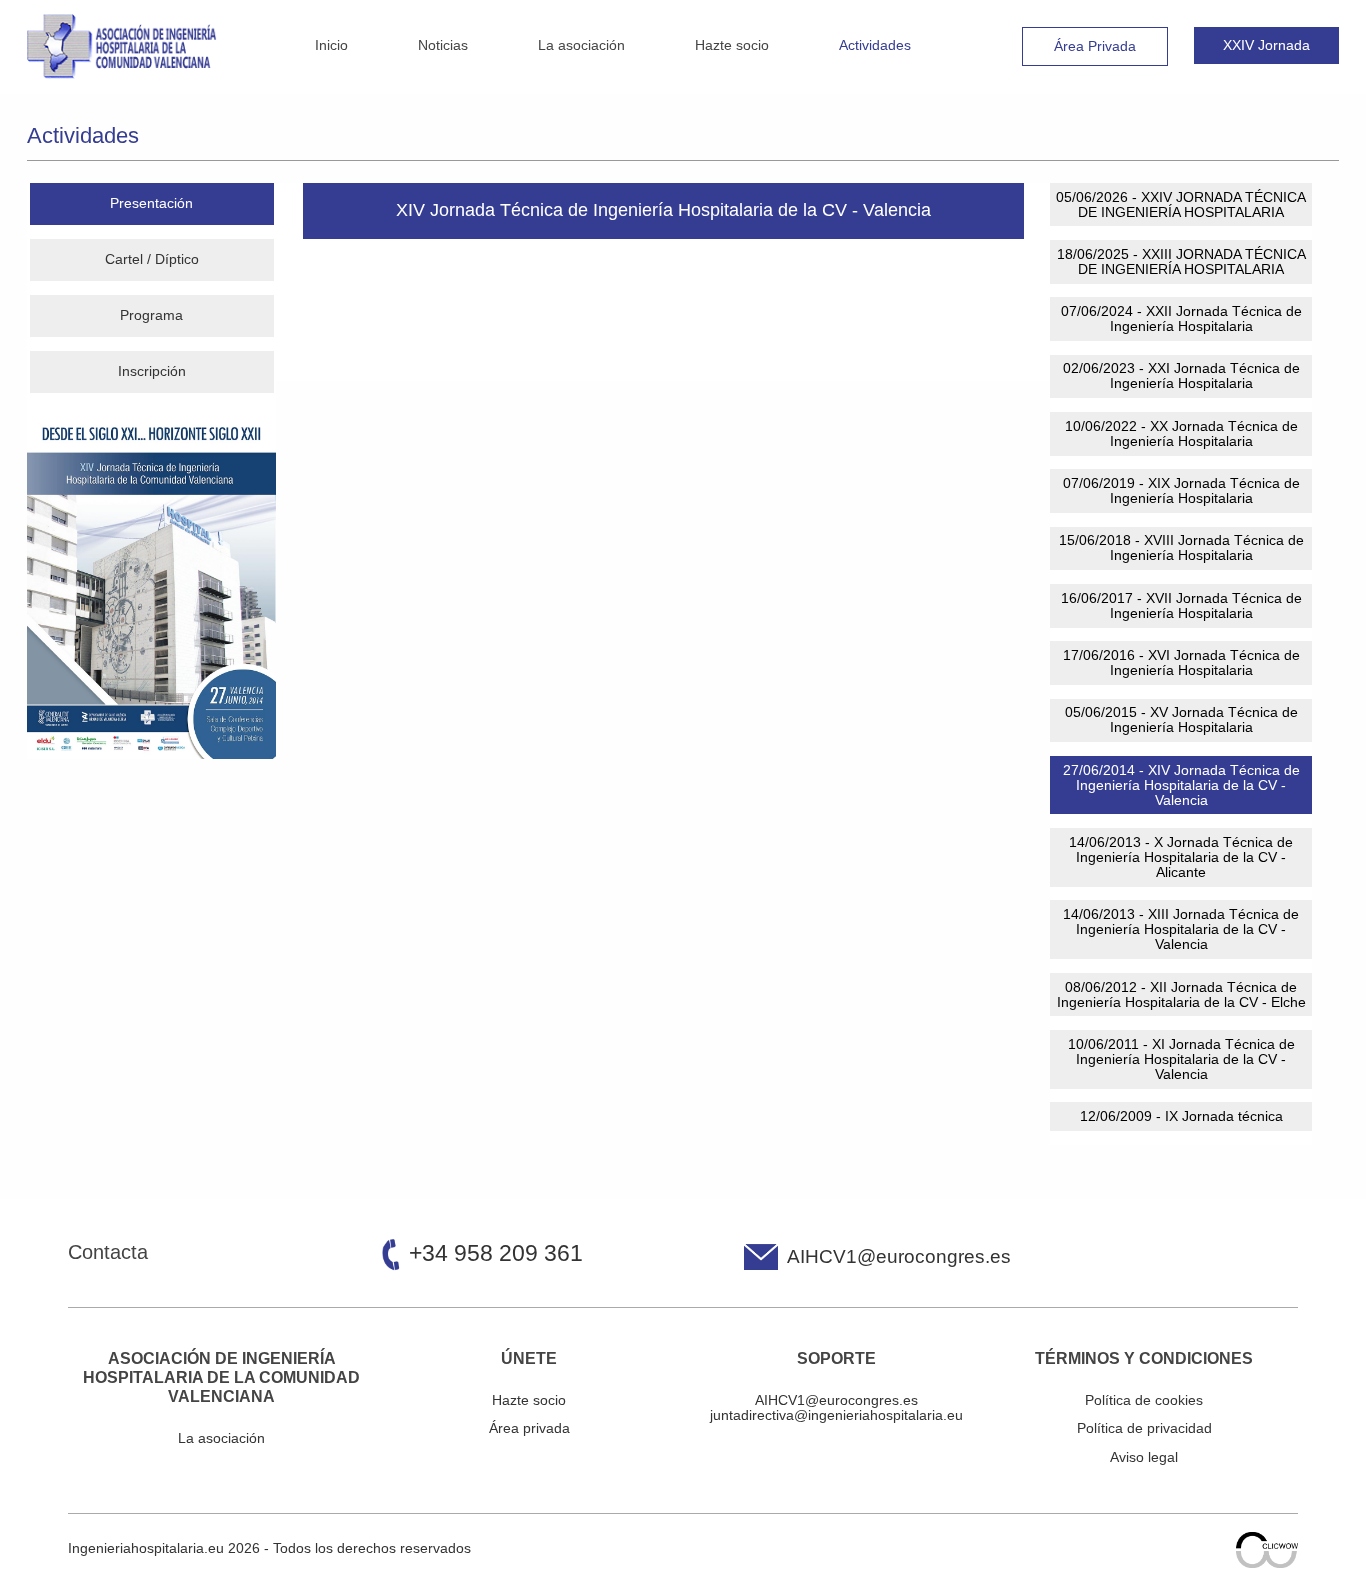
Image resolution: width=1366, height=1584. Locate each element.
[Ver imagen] (151, 585)
